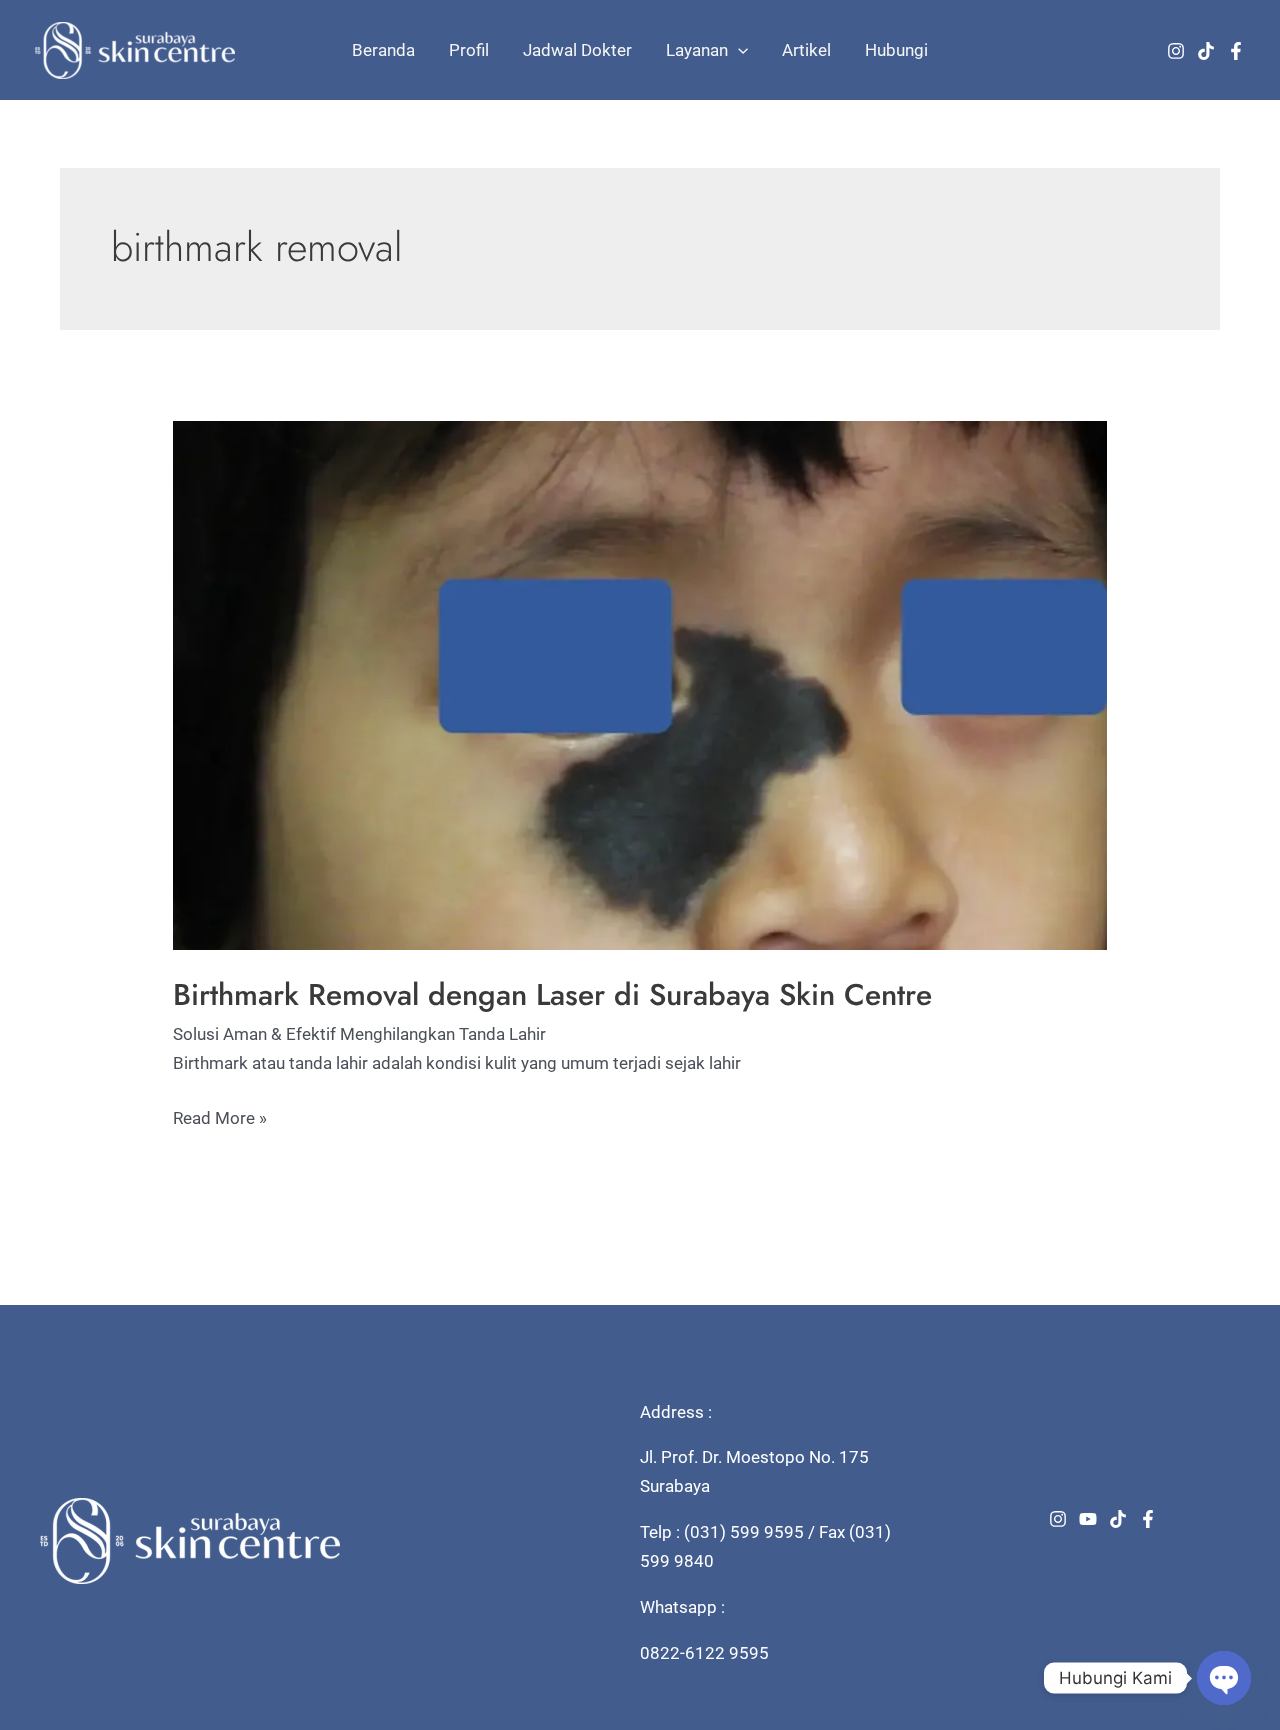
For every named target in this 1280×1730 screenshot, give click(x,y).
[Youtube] (1088, 1519)
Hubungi (896, 50)
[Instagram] (1176, 51)
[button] (738, 50)
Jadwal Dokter (577, 50)
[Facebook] (1236, 51)
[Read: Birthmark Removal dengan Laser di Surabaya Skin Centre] (639, 684)
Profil (469, 50)
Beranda (383, 50)
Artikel (806, 50)
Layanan (697, 50)
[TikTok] (1206, 51)
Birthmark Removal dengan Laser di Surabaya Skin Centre (552, 994)
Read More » (220, 1120)
